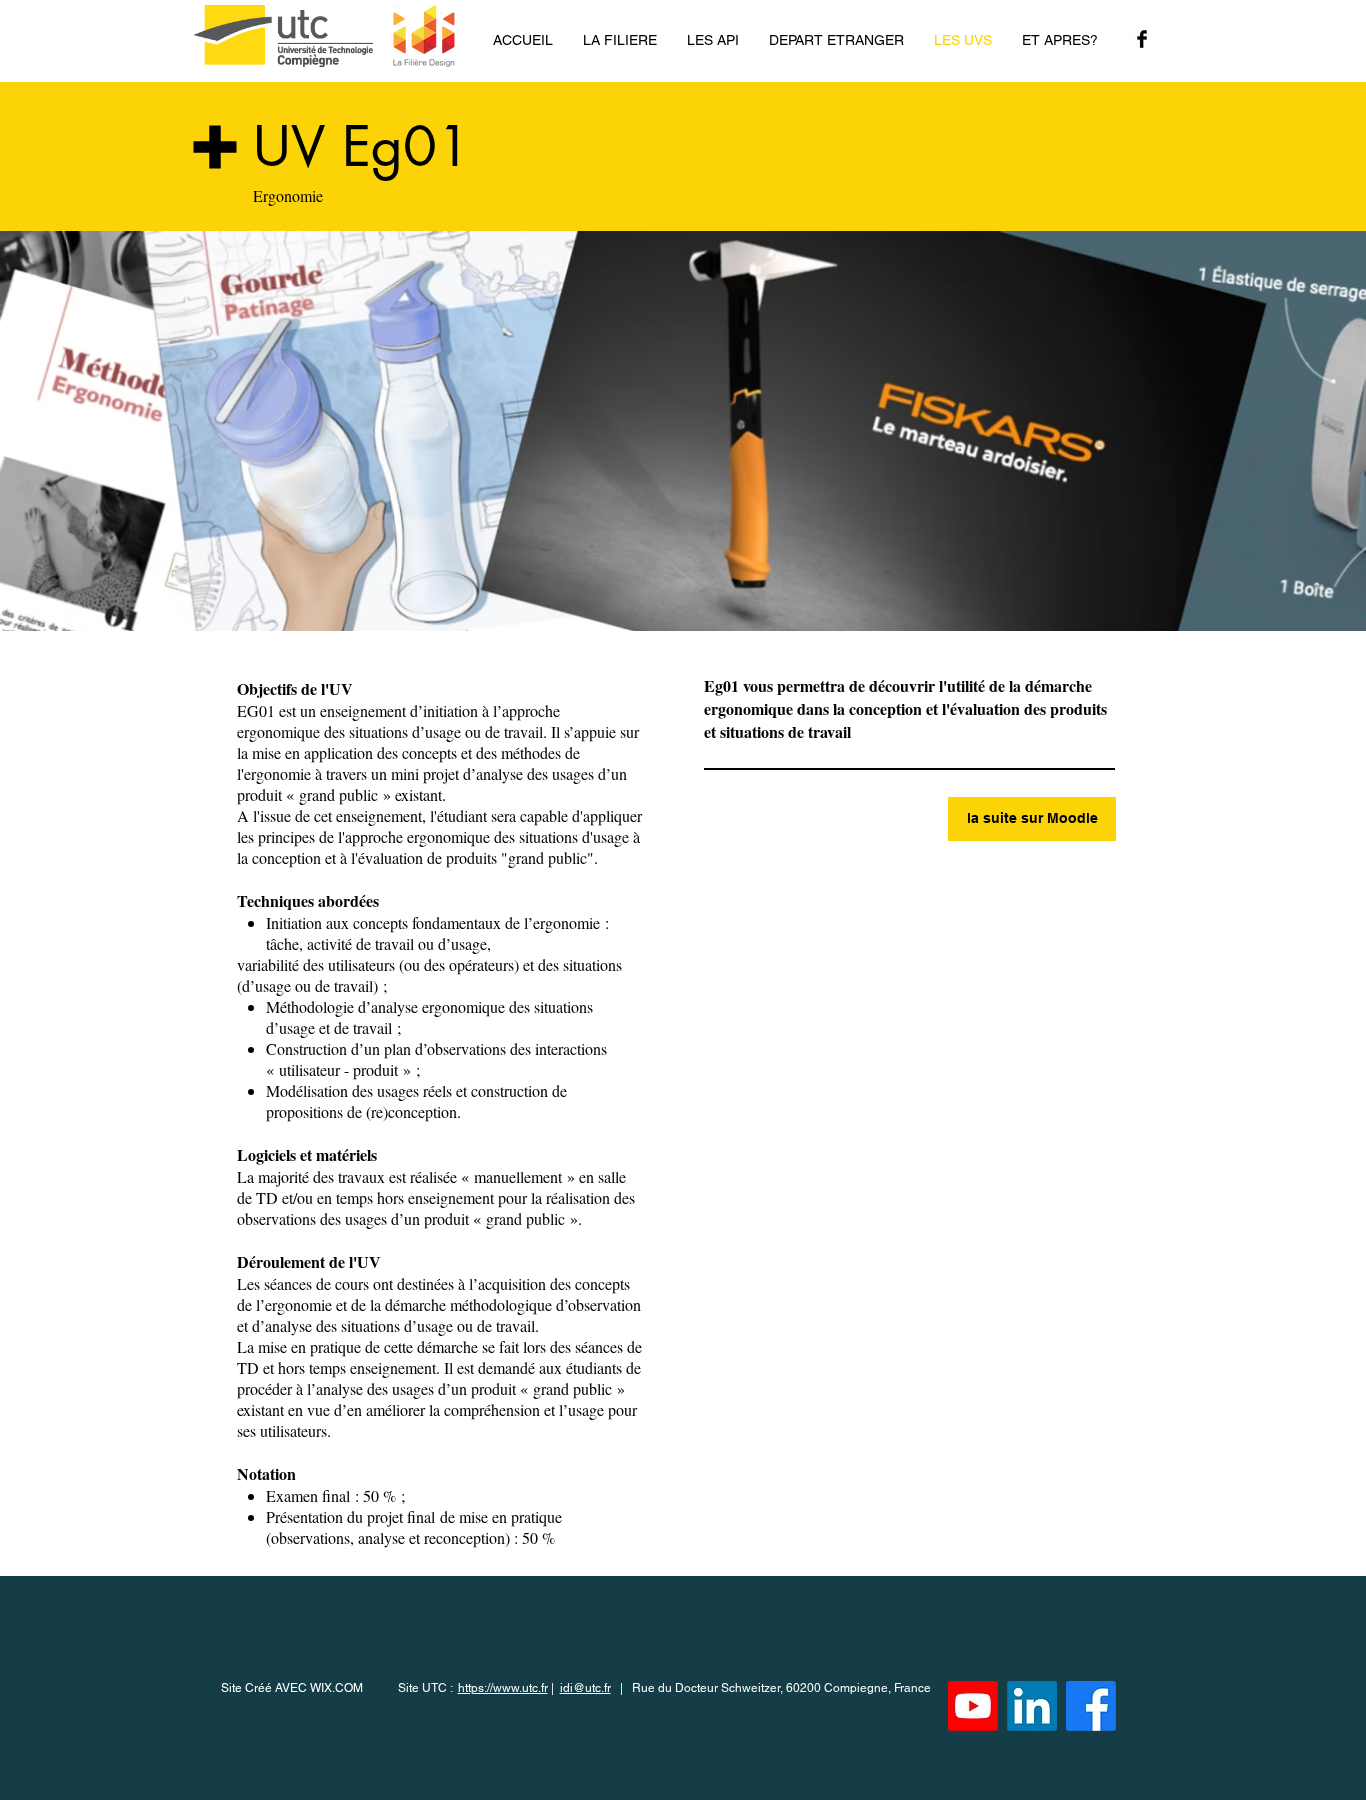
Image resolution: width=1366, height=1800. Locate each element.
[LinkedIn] (1032, 1706)
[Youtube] (973, 1706)
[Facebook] (1091, 1706)
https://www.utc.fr (503, 1688)
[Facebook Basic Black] (1142, 39)
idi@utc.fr (585, 1688)
